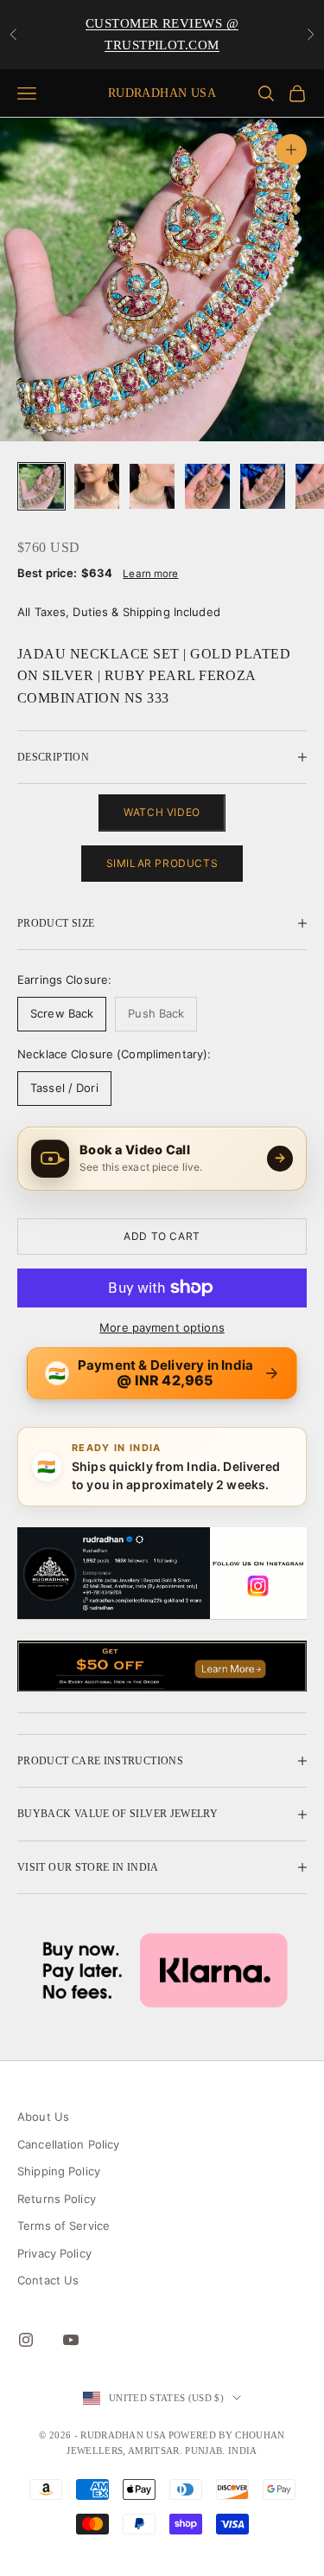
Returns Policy (57, 2199)
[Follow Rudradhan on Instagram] (162, 1574)
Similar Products (162, 863)
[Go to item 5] (263, 486)
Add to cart (162, 1236)
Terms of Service (64, 2226)
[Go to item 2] (97, 486)
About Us (43, 2117)
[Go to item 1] (41, 486)
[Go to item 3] (152, 486)
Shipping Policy (59, 2171)
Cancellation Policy (68, 2144)
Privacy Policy (54, 2253)
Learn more (150, 574)
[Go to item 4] (207, 486)
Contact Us (48, 2280)
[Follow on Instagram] (26, 2340)
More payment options (162, 1327)
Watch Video (162, 812)
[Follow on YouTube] (71, 2340)
